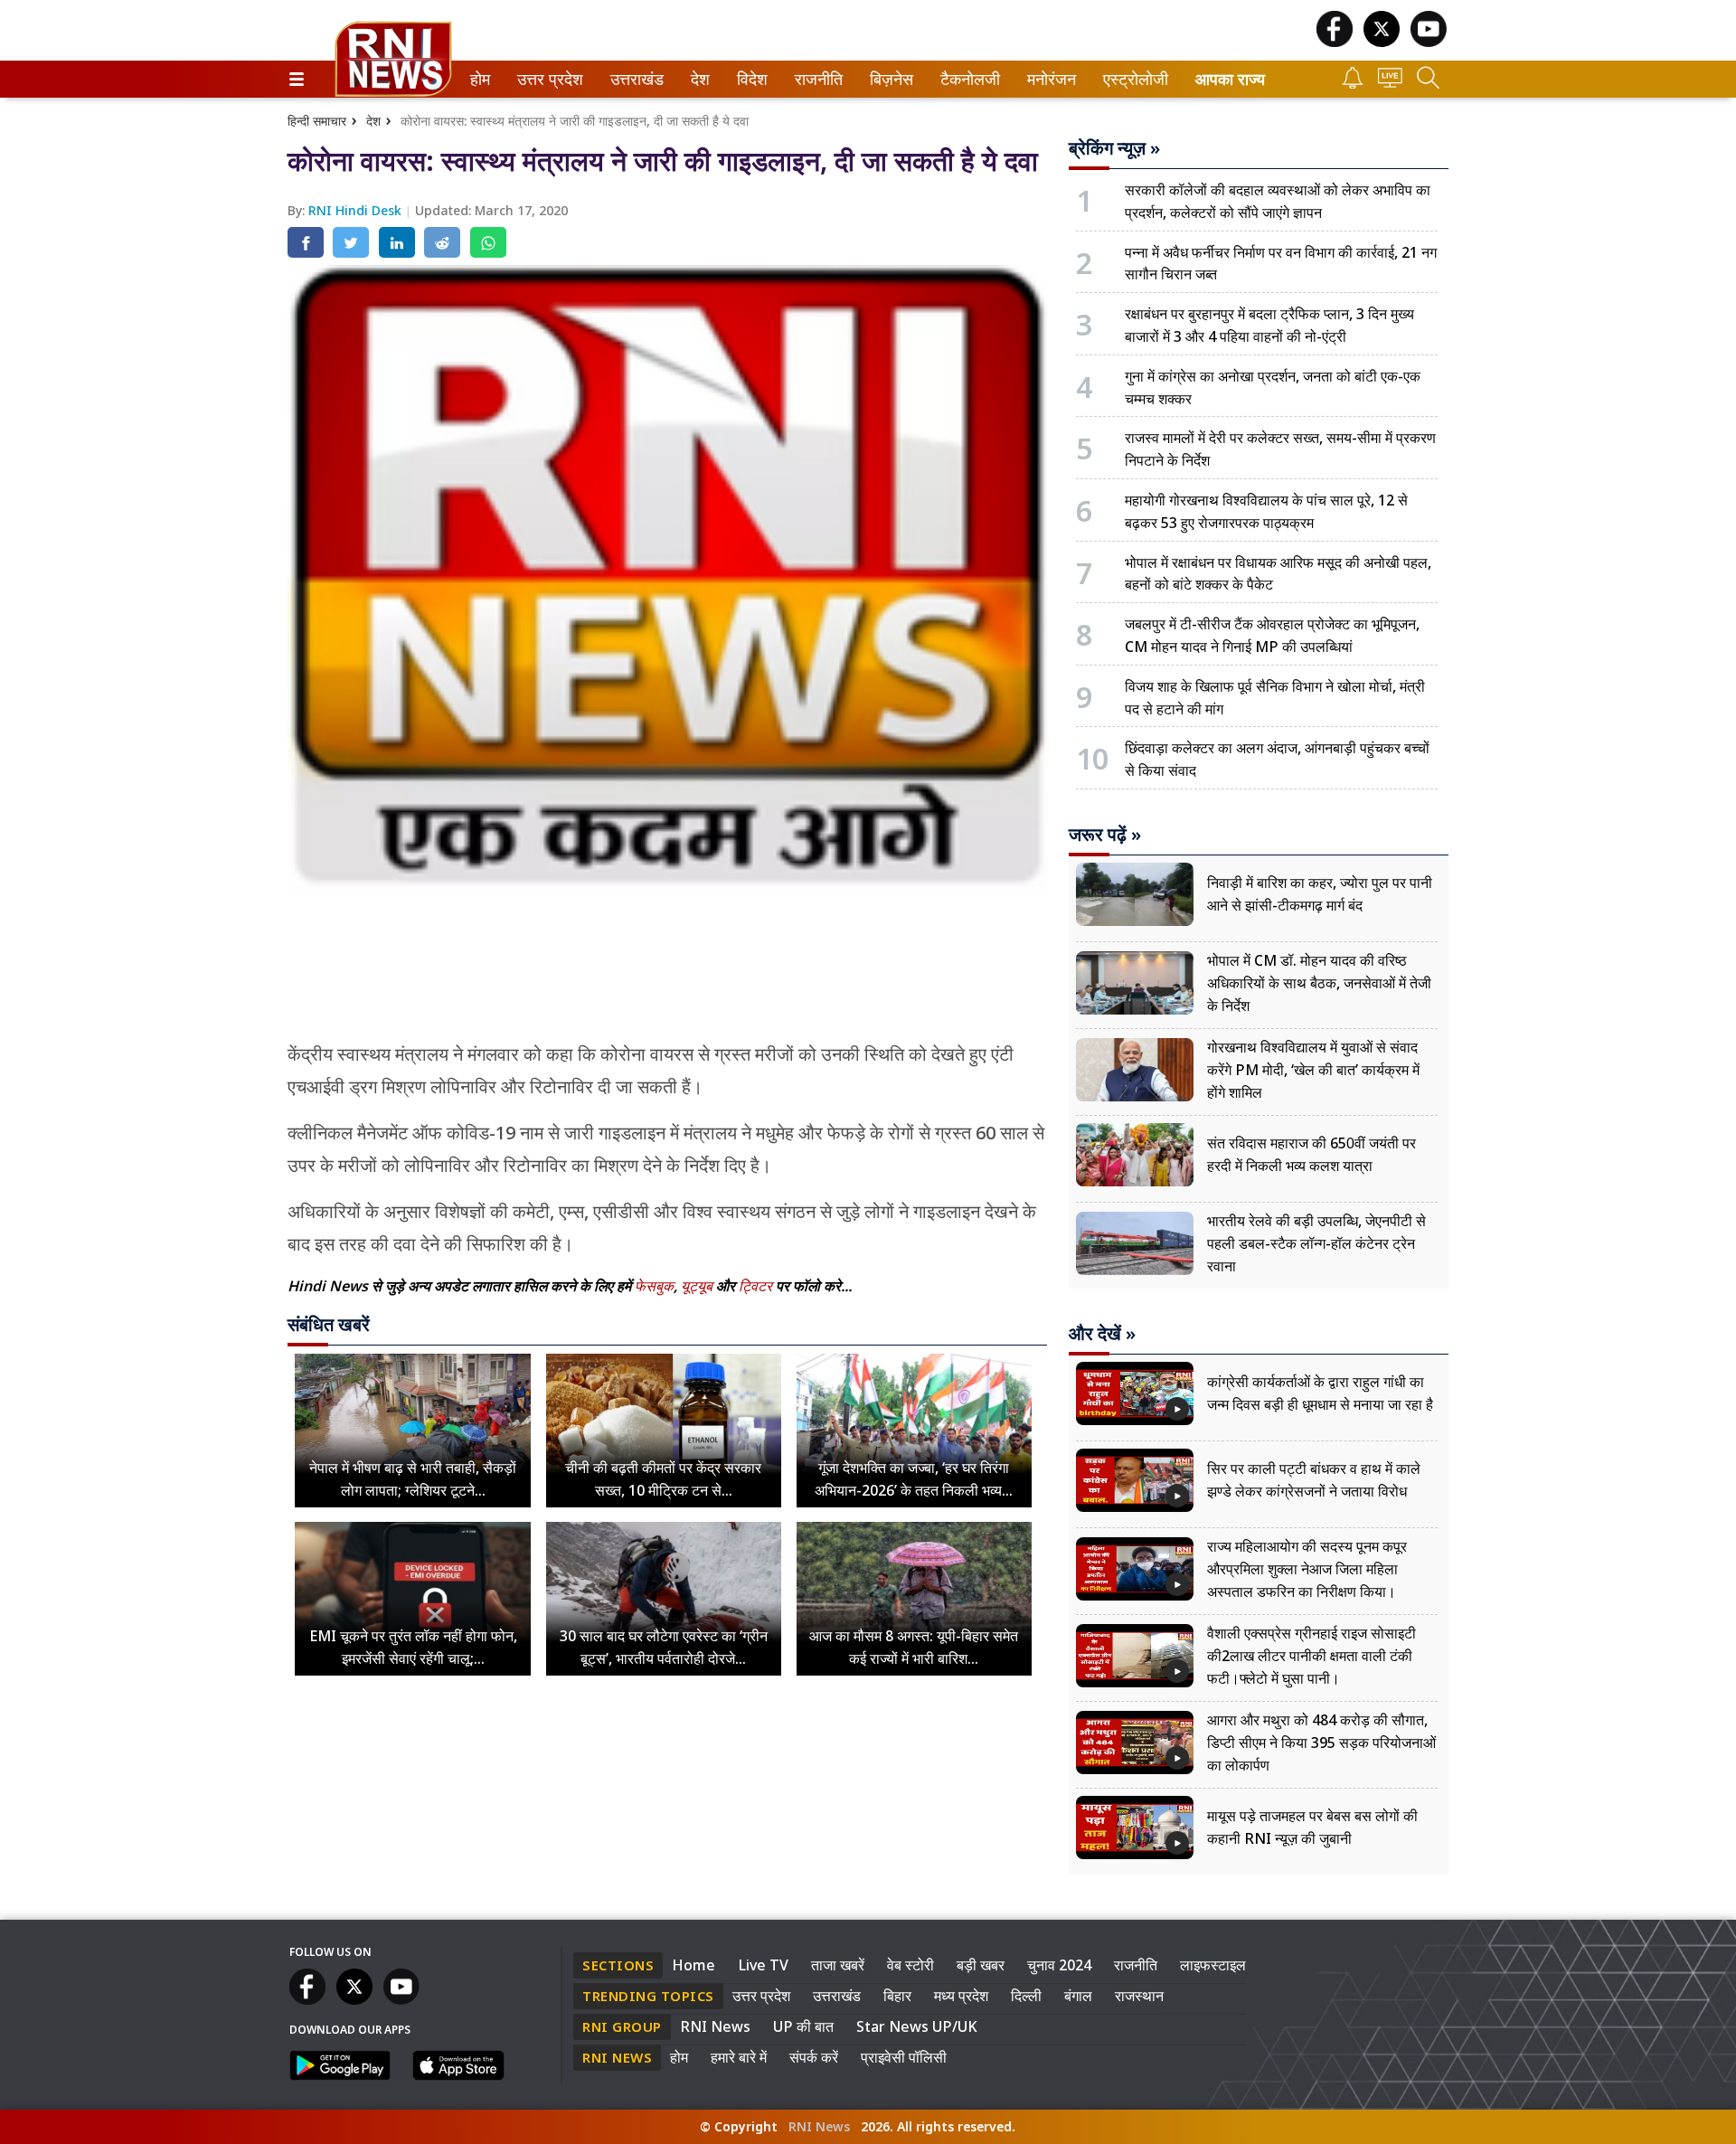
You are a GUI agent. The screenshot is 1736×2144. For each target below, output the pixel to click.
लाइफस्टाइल (1213, 1965)
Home (693, 1965)
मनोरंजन (1049, 79)
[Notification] (1353, 84)
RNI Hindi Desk (357, 210)
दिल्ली (1026, 1996)
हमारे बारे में (739, 2057)
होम (479, 79)
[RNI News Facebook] (1335, 42)
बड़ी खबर (981, 1965)
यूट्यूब (698, 1286)
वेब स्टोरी (910, 1965)
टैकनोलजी (967, 79)
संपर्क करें (814, 2057)
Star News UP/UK (917, 2026)
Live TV (763, 1965)
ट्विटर (755, 1286)
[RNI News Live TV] (1390, 83)
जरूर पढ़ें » (1105, 835)
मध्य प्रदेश (961, 1996)
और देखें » (1102, 1334)
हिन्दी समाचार (317, 121)
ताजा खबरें (838, 1965)
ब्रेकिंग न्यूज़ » (1114, 148)
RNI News (715, 2026)
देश (699, 79)
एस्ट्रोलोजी (1132, 79)
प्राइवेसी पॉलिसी (904, 2057)
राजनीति (816, 79)
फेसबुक (654, 1286)
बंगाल (1078, 1996)
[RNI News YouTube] (1429, 42)
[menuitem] (480, 79)
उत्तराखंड (634, 79)
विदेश (750, 79)
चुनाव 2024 (1059, 1965)
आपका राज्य (1230, 79)
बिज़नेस (889, 79)
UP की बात (803, 2026)
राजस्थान (1139, 1996)
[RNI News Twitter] (1382, 42)
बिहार (897, 1996)
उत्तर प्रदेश (546, 79)
